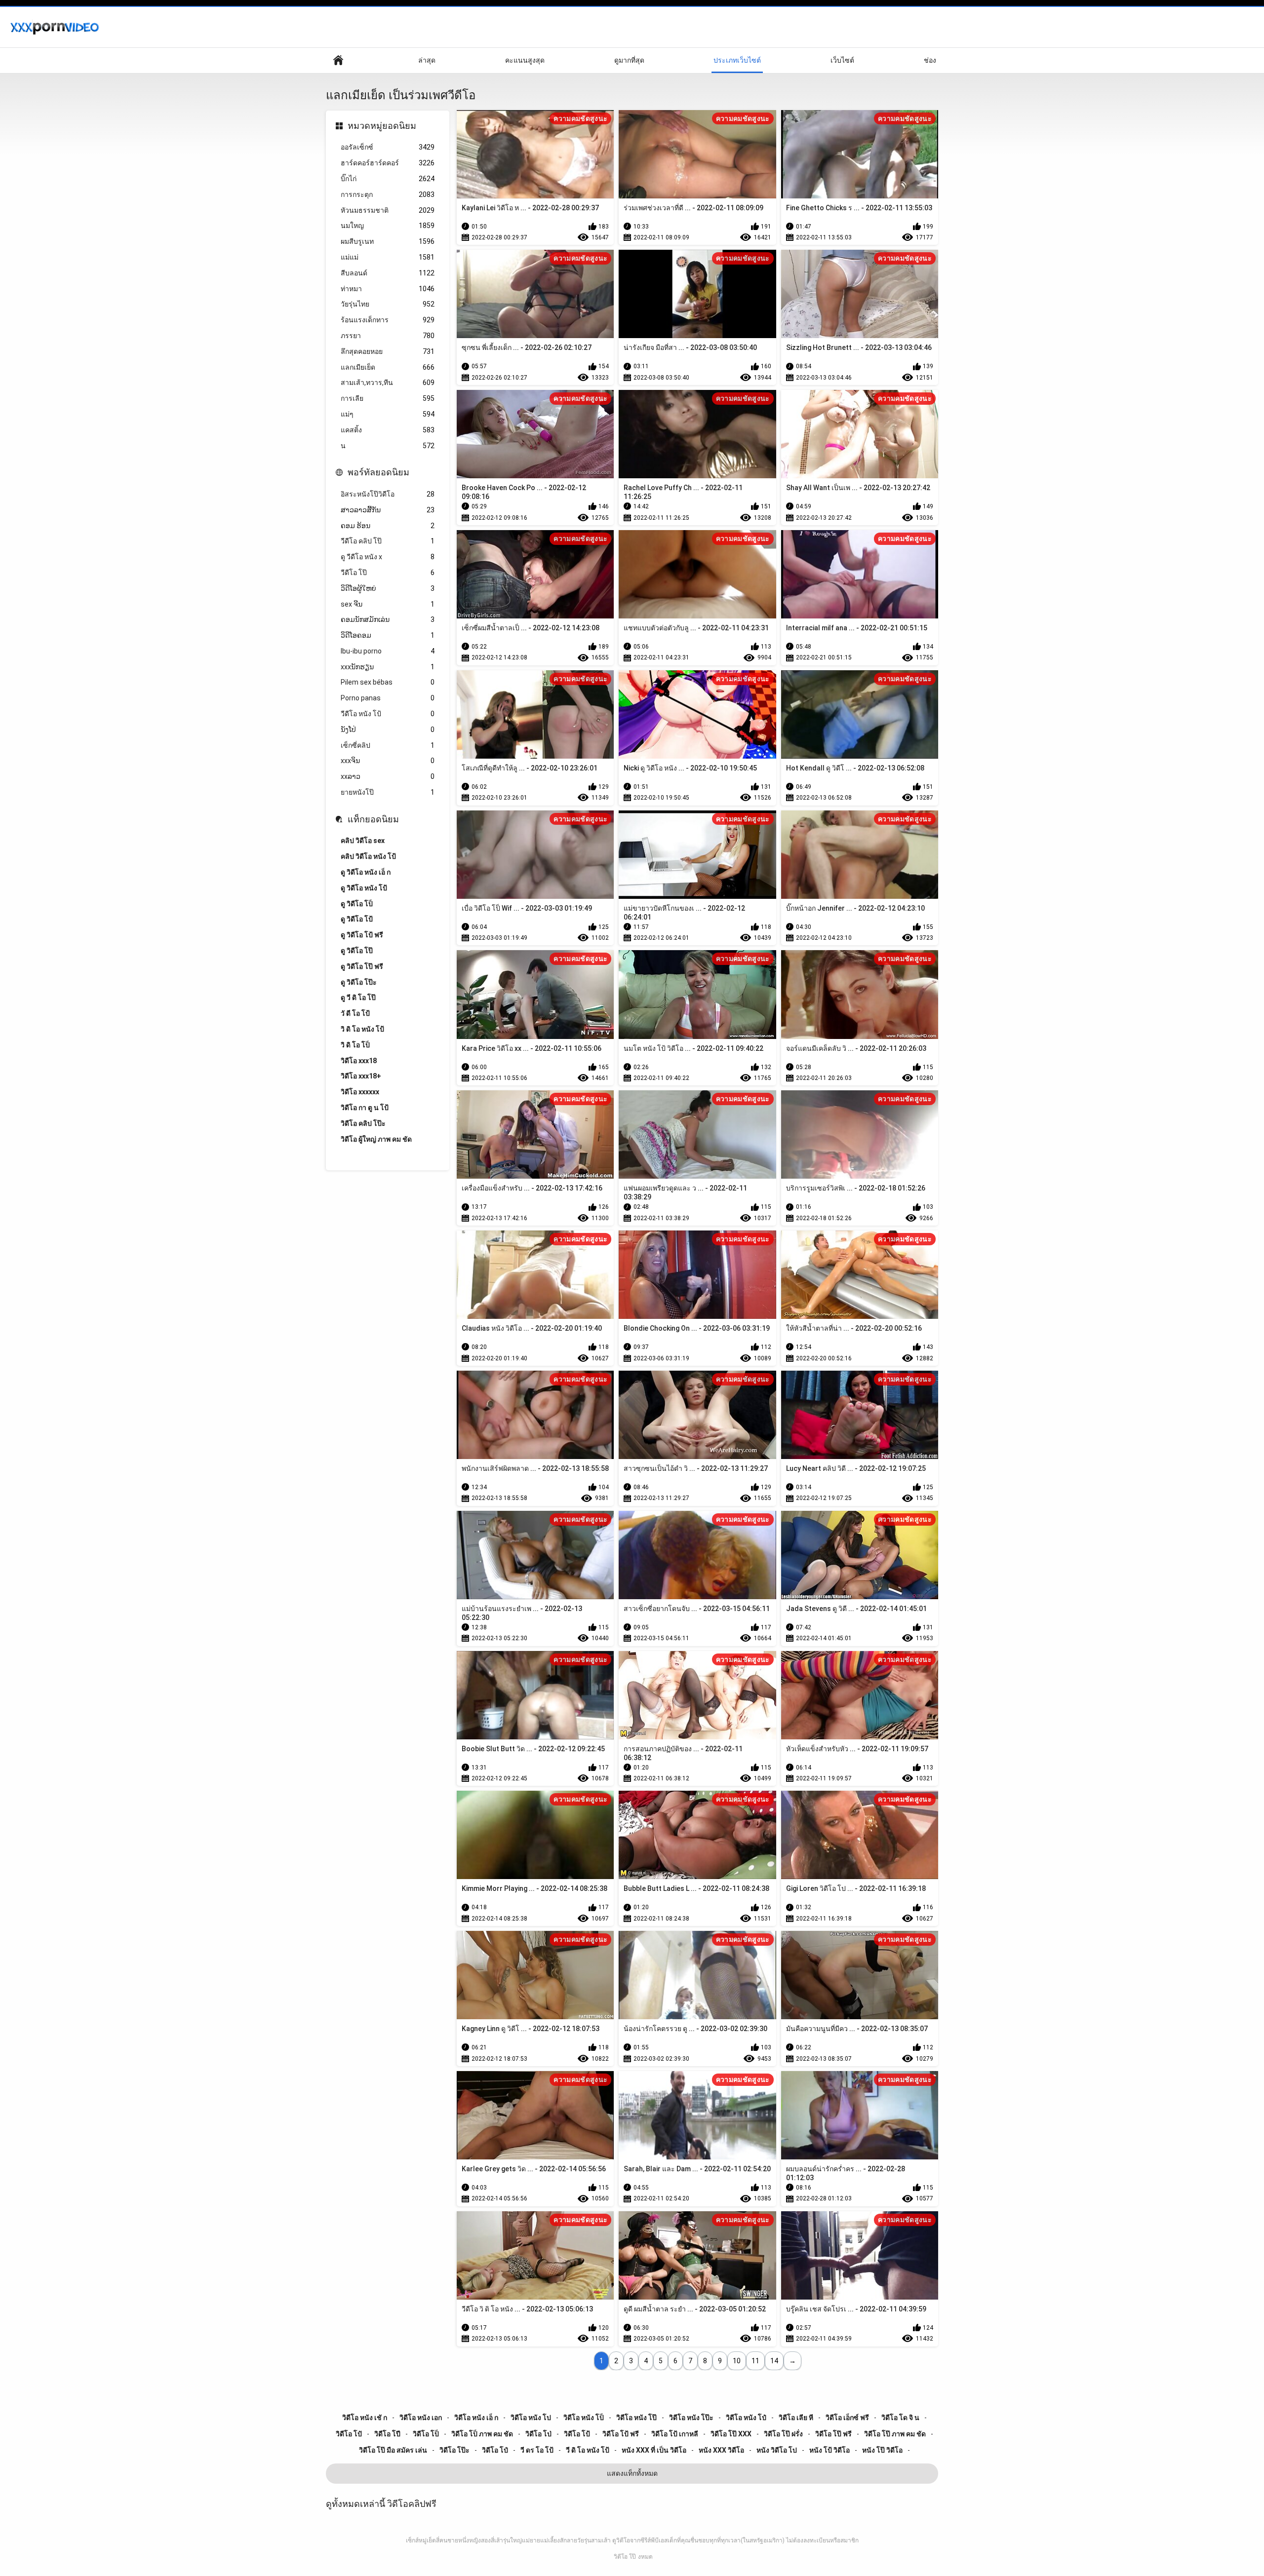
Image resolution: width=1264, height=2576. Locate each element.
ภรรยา (388, 336)
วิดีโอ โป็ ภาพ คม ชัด (482, 2434)
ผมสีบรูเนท (388, 241)
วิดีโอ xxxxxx (360, 1092)
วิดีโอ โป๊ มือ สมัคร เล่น (393, 2450)
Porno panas (388, 698)
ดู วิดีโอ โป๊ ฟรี (362, 966)
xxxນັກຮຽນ (388, 667)
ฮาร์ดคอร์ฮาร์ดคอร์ (388, 163)
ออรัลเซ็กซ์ (388, 147)
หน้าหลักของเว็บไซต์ (338, 60)
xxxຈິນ (388, 761)
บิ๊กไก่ (388, 179)
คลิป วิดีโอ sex (363, 841)
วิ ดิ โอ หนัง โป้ (362, 1029)
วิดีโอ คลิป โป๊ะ (363, 1123)
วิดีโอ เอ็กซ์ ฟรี (847, 2418)
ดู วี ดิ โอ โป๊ (358, 998)
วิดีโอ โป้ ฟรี (621, 2434)
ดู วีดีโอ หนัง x (388, 557)
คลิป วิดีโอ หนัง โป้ (368, 856)
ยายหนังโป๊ (388, 792)
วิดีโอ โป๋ (495, 2450)
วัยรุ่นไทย (388, 304)
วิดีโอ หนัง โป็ (584, 2418)
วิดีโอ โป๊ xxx (731, 2434)
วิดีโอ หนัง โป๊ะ (691, 2418)
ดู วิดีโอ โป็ (357, 904)
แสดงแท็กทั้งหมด (632, 2473)
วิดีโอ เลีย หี (796, 2418)
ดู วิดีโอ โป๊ (357, 951)
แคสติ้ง (388, 430)
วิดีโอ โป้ (577, 2434)
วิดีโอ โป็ (426, 2434)
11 (755, 2361)
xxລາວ (388, 776)
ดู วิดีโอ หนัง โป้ (364, 888)
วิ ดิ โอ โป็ (355, 1045)
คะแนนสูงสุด (525, 60)
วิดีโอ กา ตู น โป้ (365, 1108)
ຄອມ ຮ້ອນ (388, 526)
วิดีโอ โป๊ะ (454, 2450)
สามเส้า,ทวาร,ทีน (388, 383)
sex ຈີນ (388, 604)
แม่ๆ (388, 414)
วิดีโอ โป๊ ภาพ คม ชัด (895, 2434)
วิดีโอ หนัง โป (531, 2418)
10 (737, 2361)
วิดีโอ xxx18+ (361, 1076)
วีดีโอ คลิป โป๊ (388, 541)
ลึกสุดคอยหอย (388, 351)
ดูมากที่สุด (629, 60)
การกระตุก (388, 194)
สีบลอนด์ (388, 273)
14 (774, 2361)
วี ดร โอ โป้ (537, 2450)
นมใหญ (388, 226)
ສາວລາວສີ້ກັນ (388, 510)
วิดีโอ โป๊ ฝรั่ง (783, 2434)
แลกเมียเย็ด (388, 367)
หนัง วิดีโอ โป (777, 2450)
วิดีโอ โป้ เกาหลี (675, 2434)
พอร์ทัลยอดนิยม (378, 472)
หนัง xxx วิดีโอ (721, 2450)
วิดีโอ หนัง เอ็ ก (476, 2418)
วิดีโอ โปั (349, 2434)
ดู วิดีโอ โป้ (357, 919)
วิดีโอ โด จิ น (900, 2418)
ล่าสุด (427, 60)
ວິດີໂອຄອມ (388, 635)
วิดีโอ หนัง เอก (421, 2418)
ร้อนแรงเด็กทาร (388, 320)
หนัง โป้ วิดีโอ (829, 2450)
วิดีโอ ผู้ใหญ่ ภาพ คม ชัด (376, 1139)
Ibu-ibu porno (388, 651)
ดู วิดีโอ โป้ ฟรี (362, 935)
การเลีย (388, 398)
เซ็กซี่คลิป (388, 745)
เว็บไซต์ (842, 60)
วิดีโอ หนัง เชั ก (365, 2418)
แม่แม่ (388, 257)
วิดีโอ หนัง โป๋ (746, 2418)
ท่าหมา (388, 289)
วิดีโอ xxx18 (359, 1061)
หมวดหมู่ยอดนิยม (382, 126)
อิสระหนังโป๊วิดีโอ (388, 494)
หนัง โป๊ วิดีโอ (882, 2450)
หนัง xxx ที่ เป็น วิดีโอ (654, 2450)
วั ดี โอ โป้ (355, 1013)
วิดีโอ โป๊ (625, 2557)
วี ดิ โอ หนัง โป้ (588, 2450)
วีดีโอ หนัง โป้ (388, 714)
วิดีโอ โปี (387, 2434)
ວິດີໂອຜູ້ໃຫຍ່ (388, 588)
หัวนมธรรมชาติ (388, 210)
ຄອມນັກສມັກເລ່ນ (388, 619)
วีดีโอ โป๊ (388, 573)
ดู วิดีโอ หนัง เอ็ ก (366, 872)
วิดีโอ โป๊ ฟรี (833, 2434)
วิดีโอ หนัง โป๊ (636, 2418)
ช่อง (930, 60)
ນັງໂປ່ (388, 730)
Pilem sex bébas (388, 682)
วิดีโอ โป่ (538, 2434)
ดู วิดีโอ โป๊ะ (359, 982)
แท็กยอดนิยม (373, 819)
